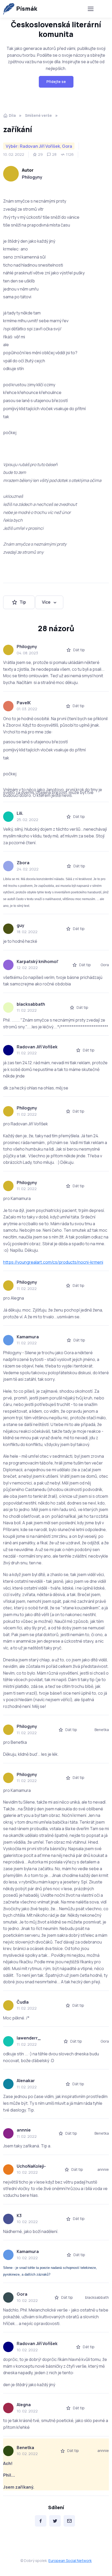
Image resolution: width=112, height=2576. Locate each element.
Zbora (23, 863)
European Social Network (70, 2561)
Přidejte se (56, 82)
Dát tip (79, 650)
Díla (12, 115)
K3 (19, 2216)
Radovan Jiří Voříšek (37, 1047)
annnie (24, 2130)
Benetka (25, 2448)
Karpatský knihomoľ (38, 961)
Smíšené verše (38, 115)
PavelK (24, 703)
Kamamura (28, 1337)
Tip (23, 602)
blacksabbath (31, 1004)
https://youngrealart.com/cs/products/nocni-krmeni (53, 1262)
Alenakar (26, 2081)
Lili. (20, 813)
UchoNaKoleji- (31, 2166)
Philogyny (32, 177)
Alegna (24, 2405)
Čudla (23, 2002)
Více (46, 602)
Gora (22, 2294)
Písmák (27, 9)
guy (20, 925)
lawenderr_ (29, 2038)
